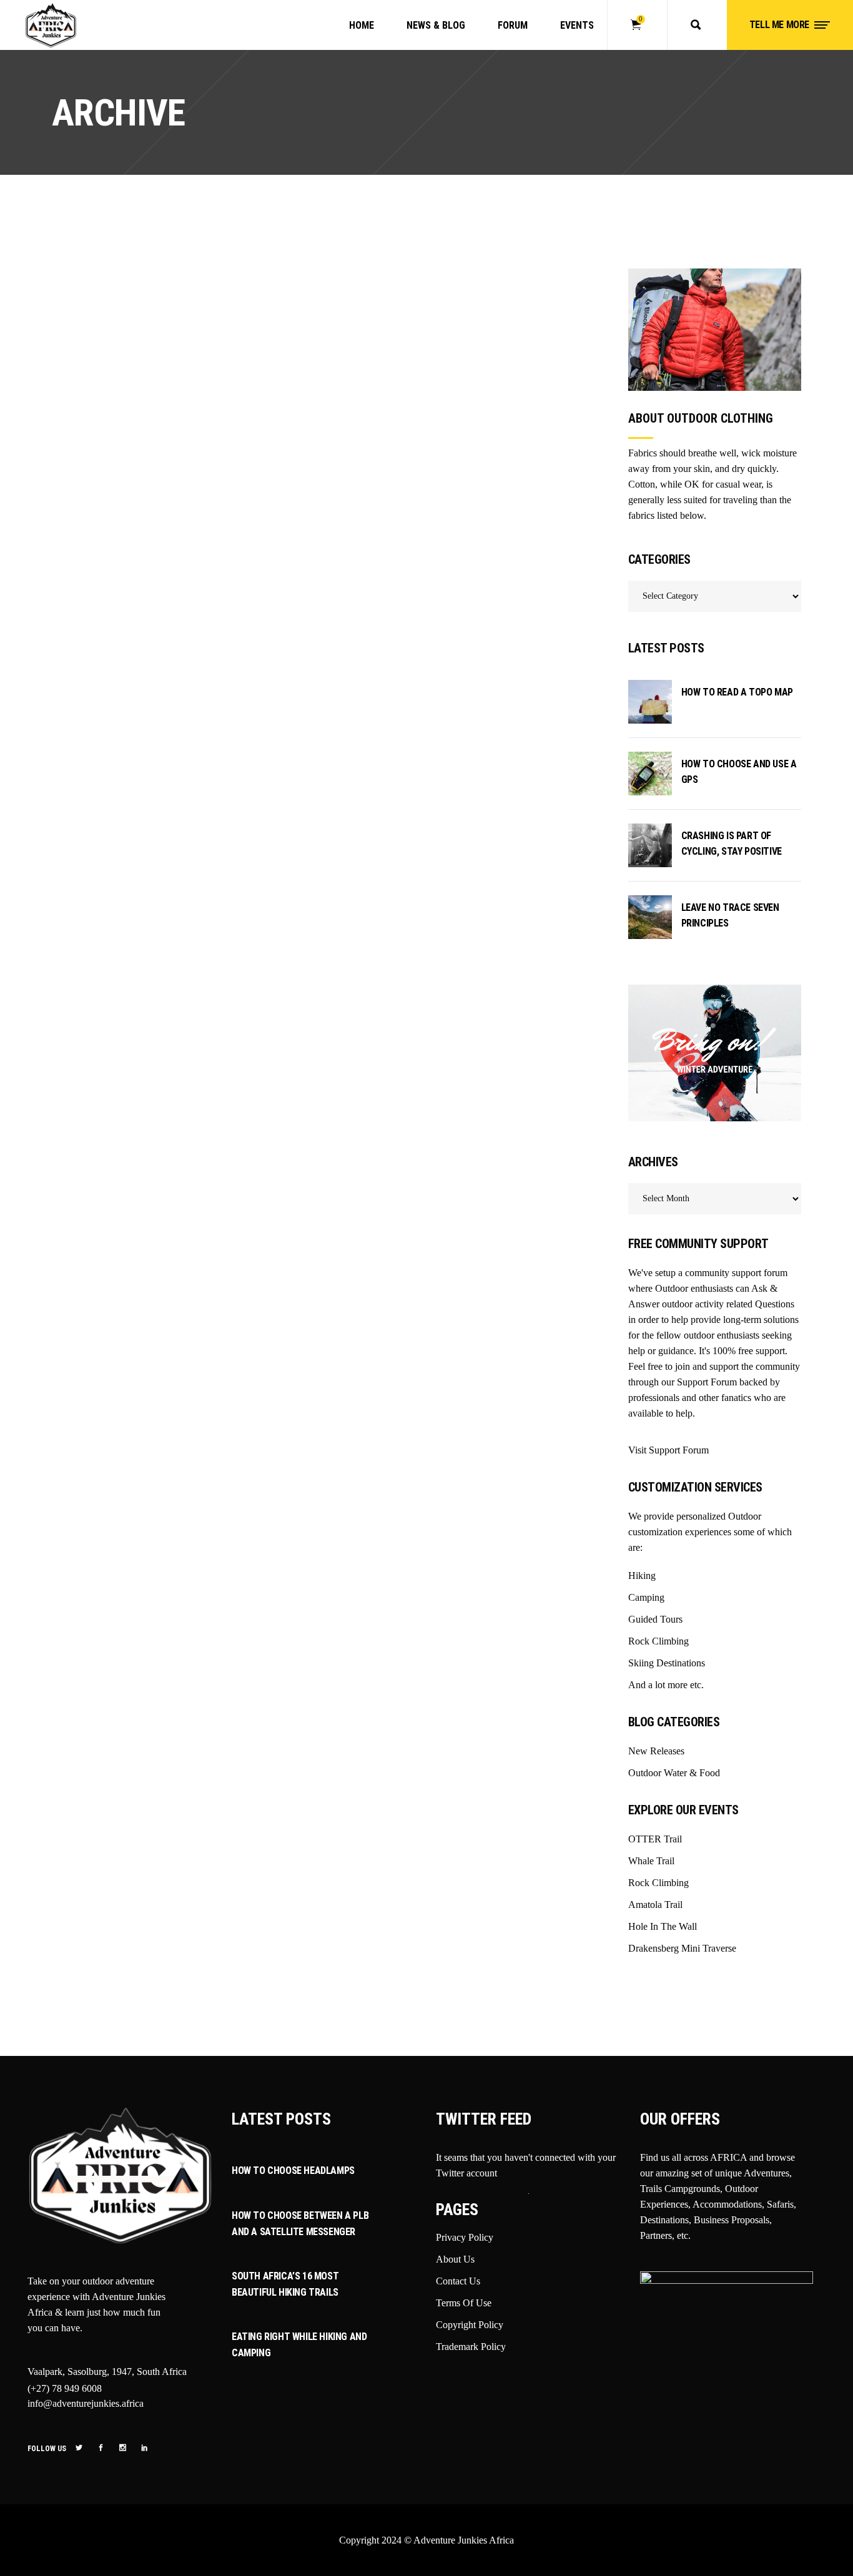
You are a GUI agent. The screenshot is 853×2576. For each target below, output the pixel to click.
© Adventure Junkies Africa (459, 2540)
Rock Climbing (658, 1883)
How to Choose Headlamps (293, 2170)
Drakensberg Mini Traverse (682, 1948)
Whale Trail (651, 1861)
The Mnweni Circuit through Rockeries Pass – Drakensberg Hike (257, 496)
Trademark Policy (471, 2347)
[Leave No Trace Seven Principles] (650, 917)
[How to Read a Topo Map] (650, 702)
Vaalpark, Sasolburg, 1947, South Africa (107, 2372)
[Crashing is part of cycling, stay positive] (650, 845)
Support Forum (707, 1382)
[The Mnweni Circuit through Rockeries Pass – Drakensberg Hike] (259, 352)
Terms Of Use (464, 2303)
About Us (455, 2259)
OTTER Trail (655, 1839)
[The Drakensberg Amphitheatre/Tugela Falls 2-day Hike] (115, 310)
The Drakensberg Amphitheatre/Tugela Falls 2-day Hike (114, 402)
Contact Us (458, 2281)
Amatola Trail (655, 1905)
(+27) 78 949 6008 (65, 2388)
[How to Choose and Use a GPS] (650, 774)
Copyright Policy (470, 2325)
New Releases (656, 1751)
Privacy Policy (465, 2237)
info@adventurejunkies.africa (86, 2403)
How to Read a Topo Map (737, 692)
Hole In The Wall (663, 1926)
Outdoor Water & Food (674, 1773)
